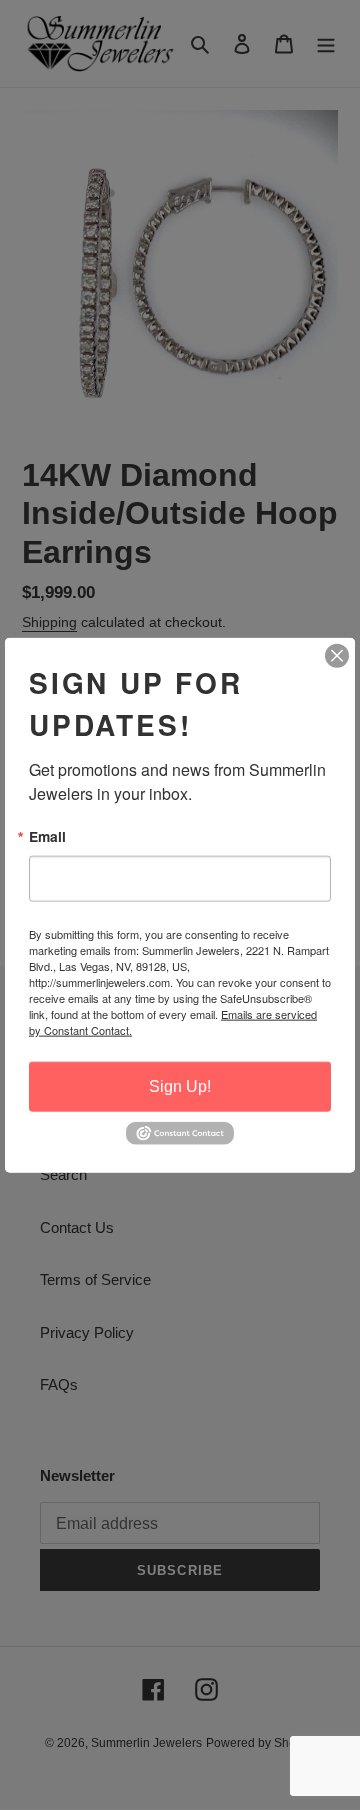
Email (47, 837)
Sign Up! (180, 1086)
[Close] (337, 656)
